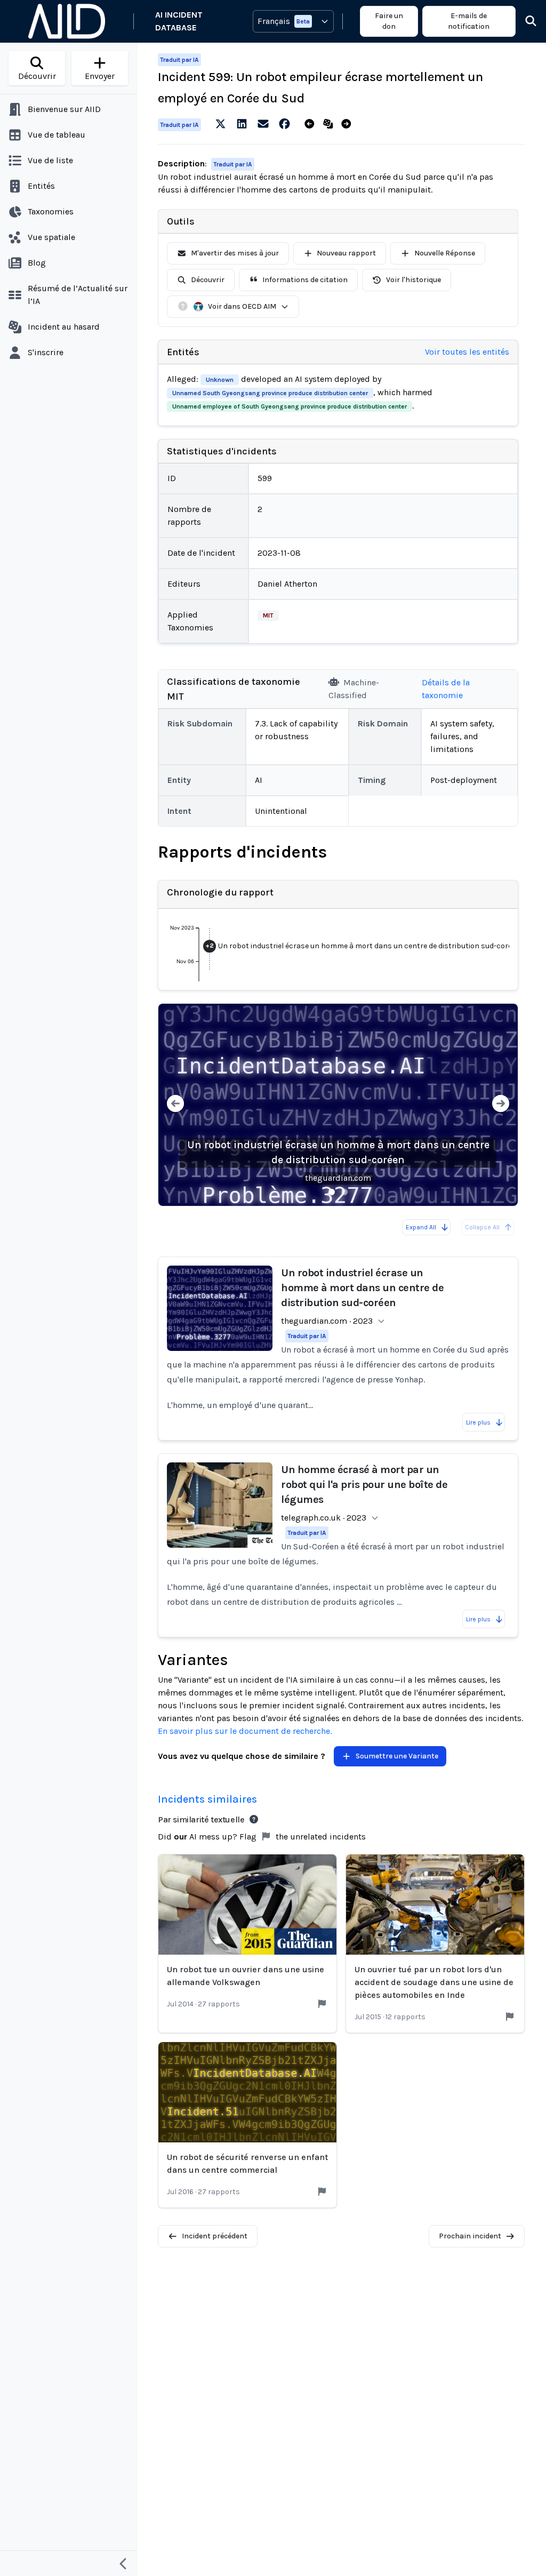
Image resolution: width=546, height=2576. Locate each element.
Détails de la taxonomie (446, 689)
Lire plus (478, 1422)
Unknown (220, 380)
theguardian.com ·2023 (327, 1321)
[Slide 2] (344, 1192)
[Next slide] (501, 1105)
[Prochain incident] (348, 124)
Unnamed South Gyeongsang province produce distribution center (270, 393)
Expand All (421, 1227)
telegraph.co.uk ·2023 (324, 1518)
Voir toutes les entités (467, 352)
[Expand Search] (524, 21)
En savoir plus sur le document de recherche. (245, 1731)
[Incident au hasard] (330, 124)
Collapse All (482, 1227)
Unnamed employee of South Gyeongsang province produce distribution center (290, 406)
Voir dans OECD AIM (242, 306)
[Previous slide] (175, 1105)
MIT (268, 615)
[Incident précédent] (312, 124)
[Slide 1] (332, 1192)
